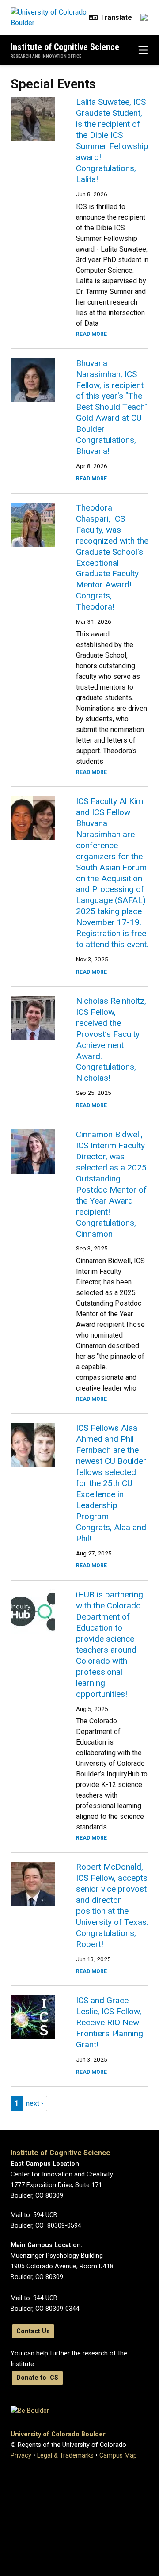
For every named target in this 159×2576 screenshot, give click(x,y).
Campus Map (118, 2456)
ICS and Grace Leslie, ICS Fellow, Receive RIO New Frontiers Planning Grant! (110, 2022)
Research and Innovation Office (46, 56)
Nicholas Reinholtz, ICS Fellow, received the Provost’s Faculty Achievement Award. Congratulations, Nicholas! (111, 1040)
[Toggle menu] (143, 50)
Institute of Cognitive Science (65, 47)
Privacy (21, 2456)
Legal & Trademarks (65, 2456)
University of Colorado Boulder (58, 2434)
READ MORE (91, 334)
